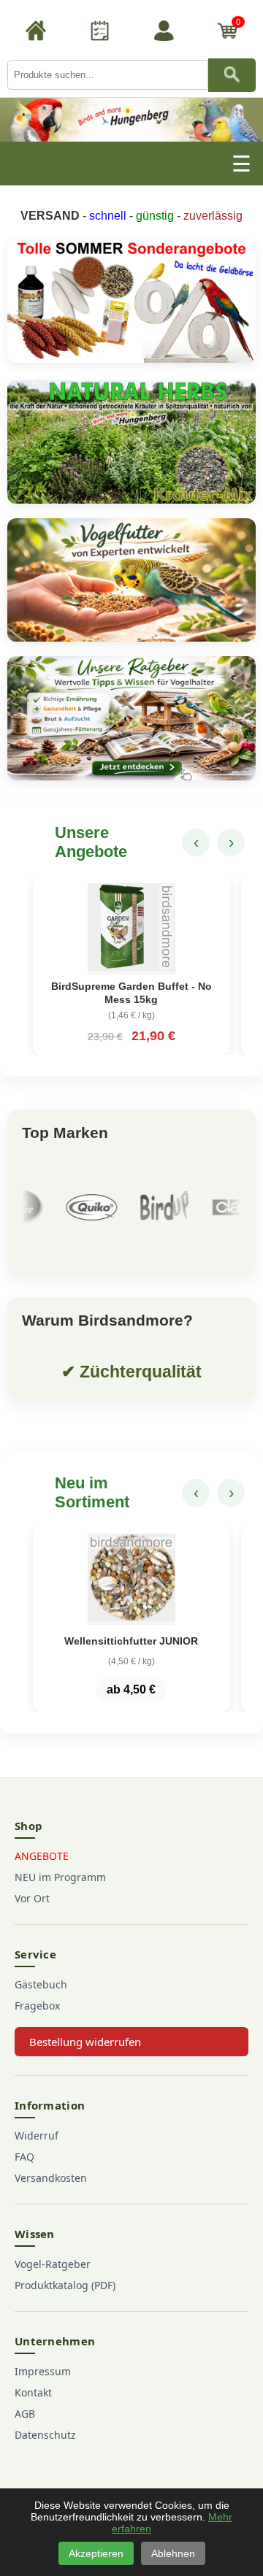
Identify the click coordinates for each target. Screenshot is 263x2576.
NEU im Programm (60, 1877)
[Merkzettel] (99, 33)
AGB (25, 2414)
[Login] (164, 33)
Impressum (43, 2371)
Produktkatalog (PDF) (65, 2285)
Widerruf (37, 2135)
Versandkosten (51, 2178)
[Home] (36, 33)
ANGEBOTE (42, 1856)
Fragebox (37, 2006)
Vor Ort (32, 1898)
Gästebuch (41, 1984)
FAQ (24, 2157)
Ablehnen (173, 2553)
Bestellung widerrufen (85, 2042)
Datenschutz (45, 2435)
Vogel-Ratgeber (53, 2264)
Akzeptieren (96, 2553)
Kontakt (33, 2392)
